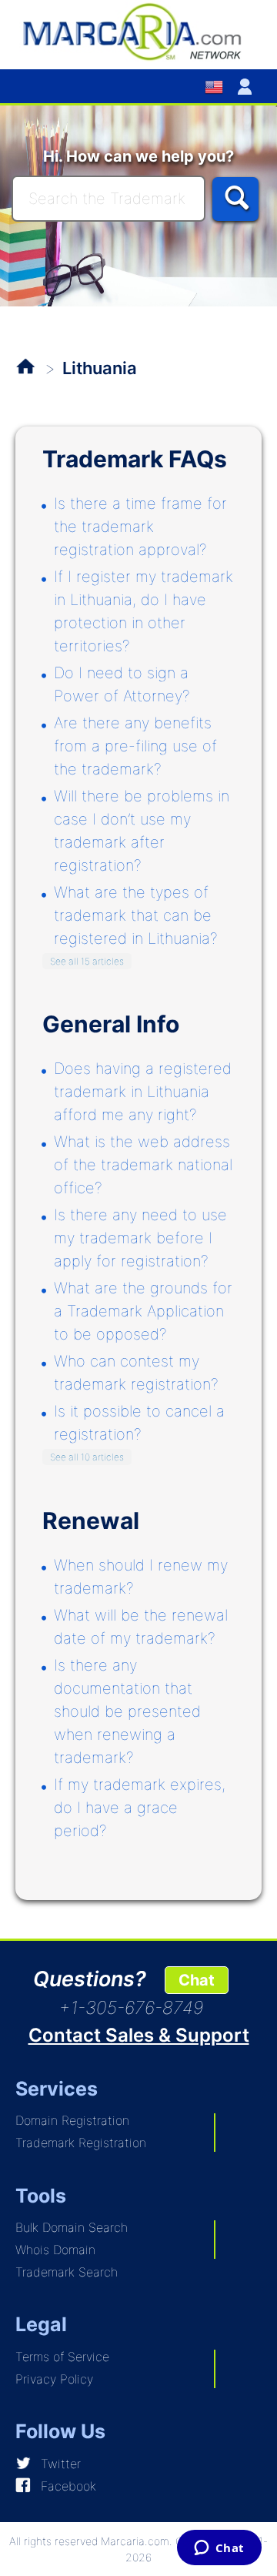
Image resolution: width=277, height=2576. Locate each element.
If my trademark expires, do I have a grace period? (140, 1808)
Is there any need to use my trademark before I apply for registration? (140, 1238)
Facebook (68, 2486)
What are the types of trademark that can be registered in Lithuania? (136, 915)
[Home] (138, 31)
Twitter (61, 2464)
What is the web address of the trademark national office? (143, 1165)
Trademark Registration (81, 2143)
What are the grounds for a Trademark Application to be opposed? (143, 1311)
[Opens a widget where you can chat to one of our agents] (219, 2549)
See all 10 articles (87, 1457)
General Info (111, 1024)
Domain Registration (72, 2120)
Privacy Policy (54, 2379)
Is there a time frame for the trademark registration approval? (140, 527)
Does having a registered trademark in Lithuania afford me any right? (143, 1092)
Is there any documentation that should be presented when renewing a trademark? (127, 1711)
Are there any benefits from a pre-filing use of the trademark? (135, 746)
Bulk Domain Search (72, 2227)
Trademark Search (67, 2272)
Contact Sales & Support (139, 2035)
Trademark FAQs (135, 459)
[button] (248, 86)
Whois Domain (55, 2250)
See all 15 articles (87, 961)
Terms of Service (62, 2357)
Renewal (91, 1521)
